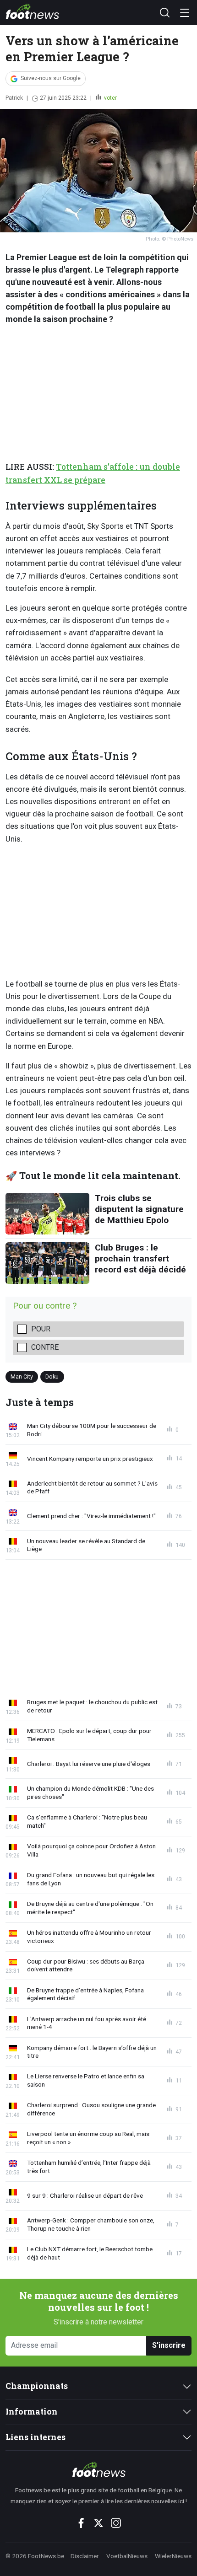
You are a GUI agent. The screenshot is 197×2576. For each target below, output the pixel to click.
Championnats (37, 2386)
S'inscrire (169, 2345)
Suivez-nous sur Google (51, 78)
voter (110, 98)
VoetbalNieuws (127, 2556)
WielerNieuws (173, 2556)
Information (32, 2412)
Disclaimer (85, 2556)
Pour (41, 1329)
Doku (52, 1377)
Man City (22, 1377)
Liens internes (36, 2437)
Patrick (14, 98)
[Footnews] (98, 2469)
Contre (45, 1347)
